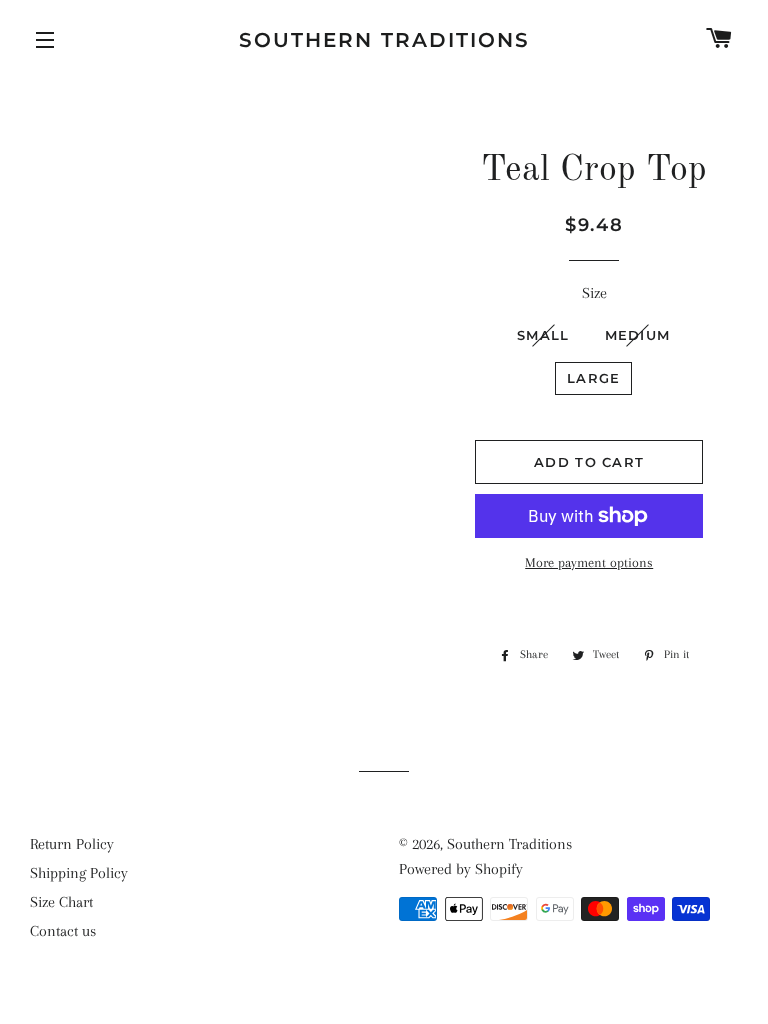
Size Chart (61, 902)
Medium (638, 335)
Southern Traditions (384, 40)
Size (594, 293)
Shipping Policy (79, 873)
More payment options (589, 562)
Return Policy (72, 844)
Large (594, 378)
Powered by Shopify (461, 869)
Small (543, 335)
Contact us (63, 931)
